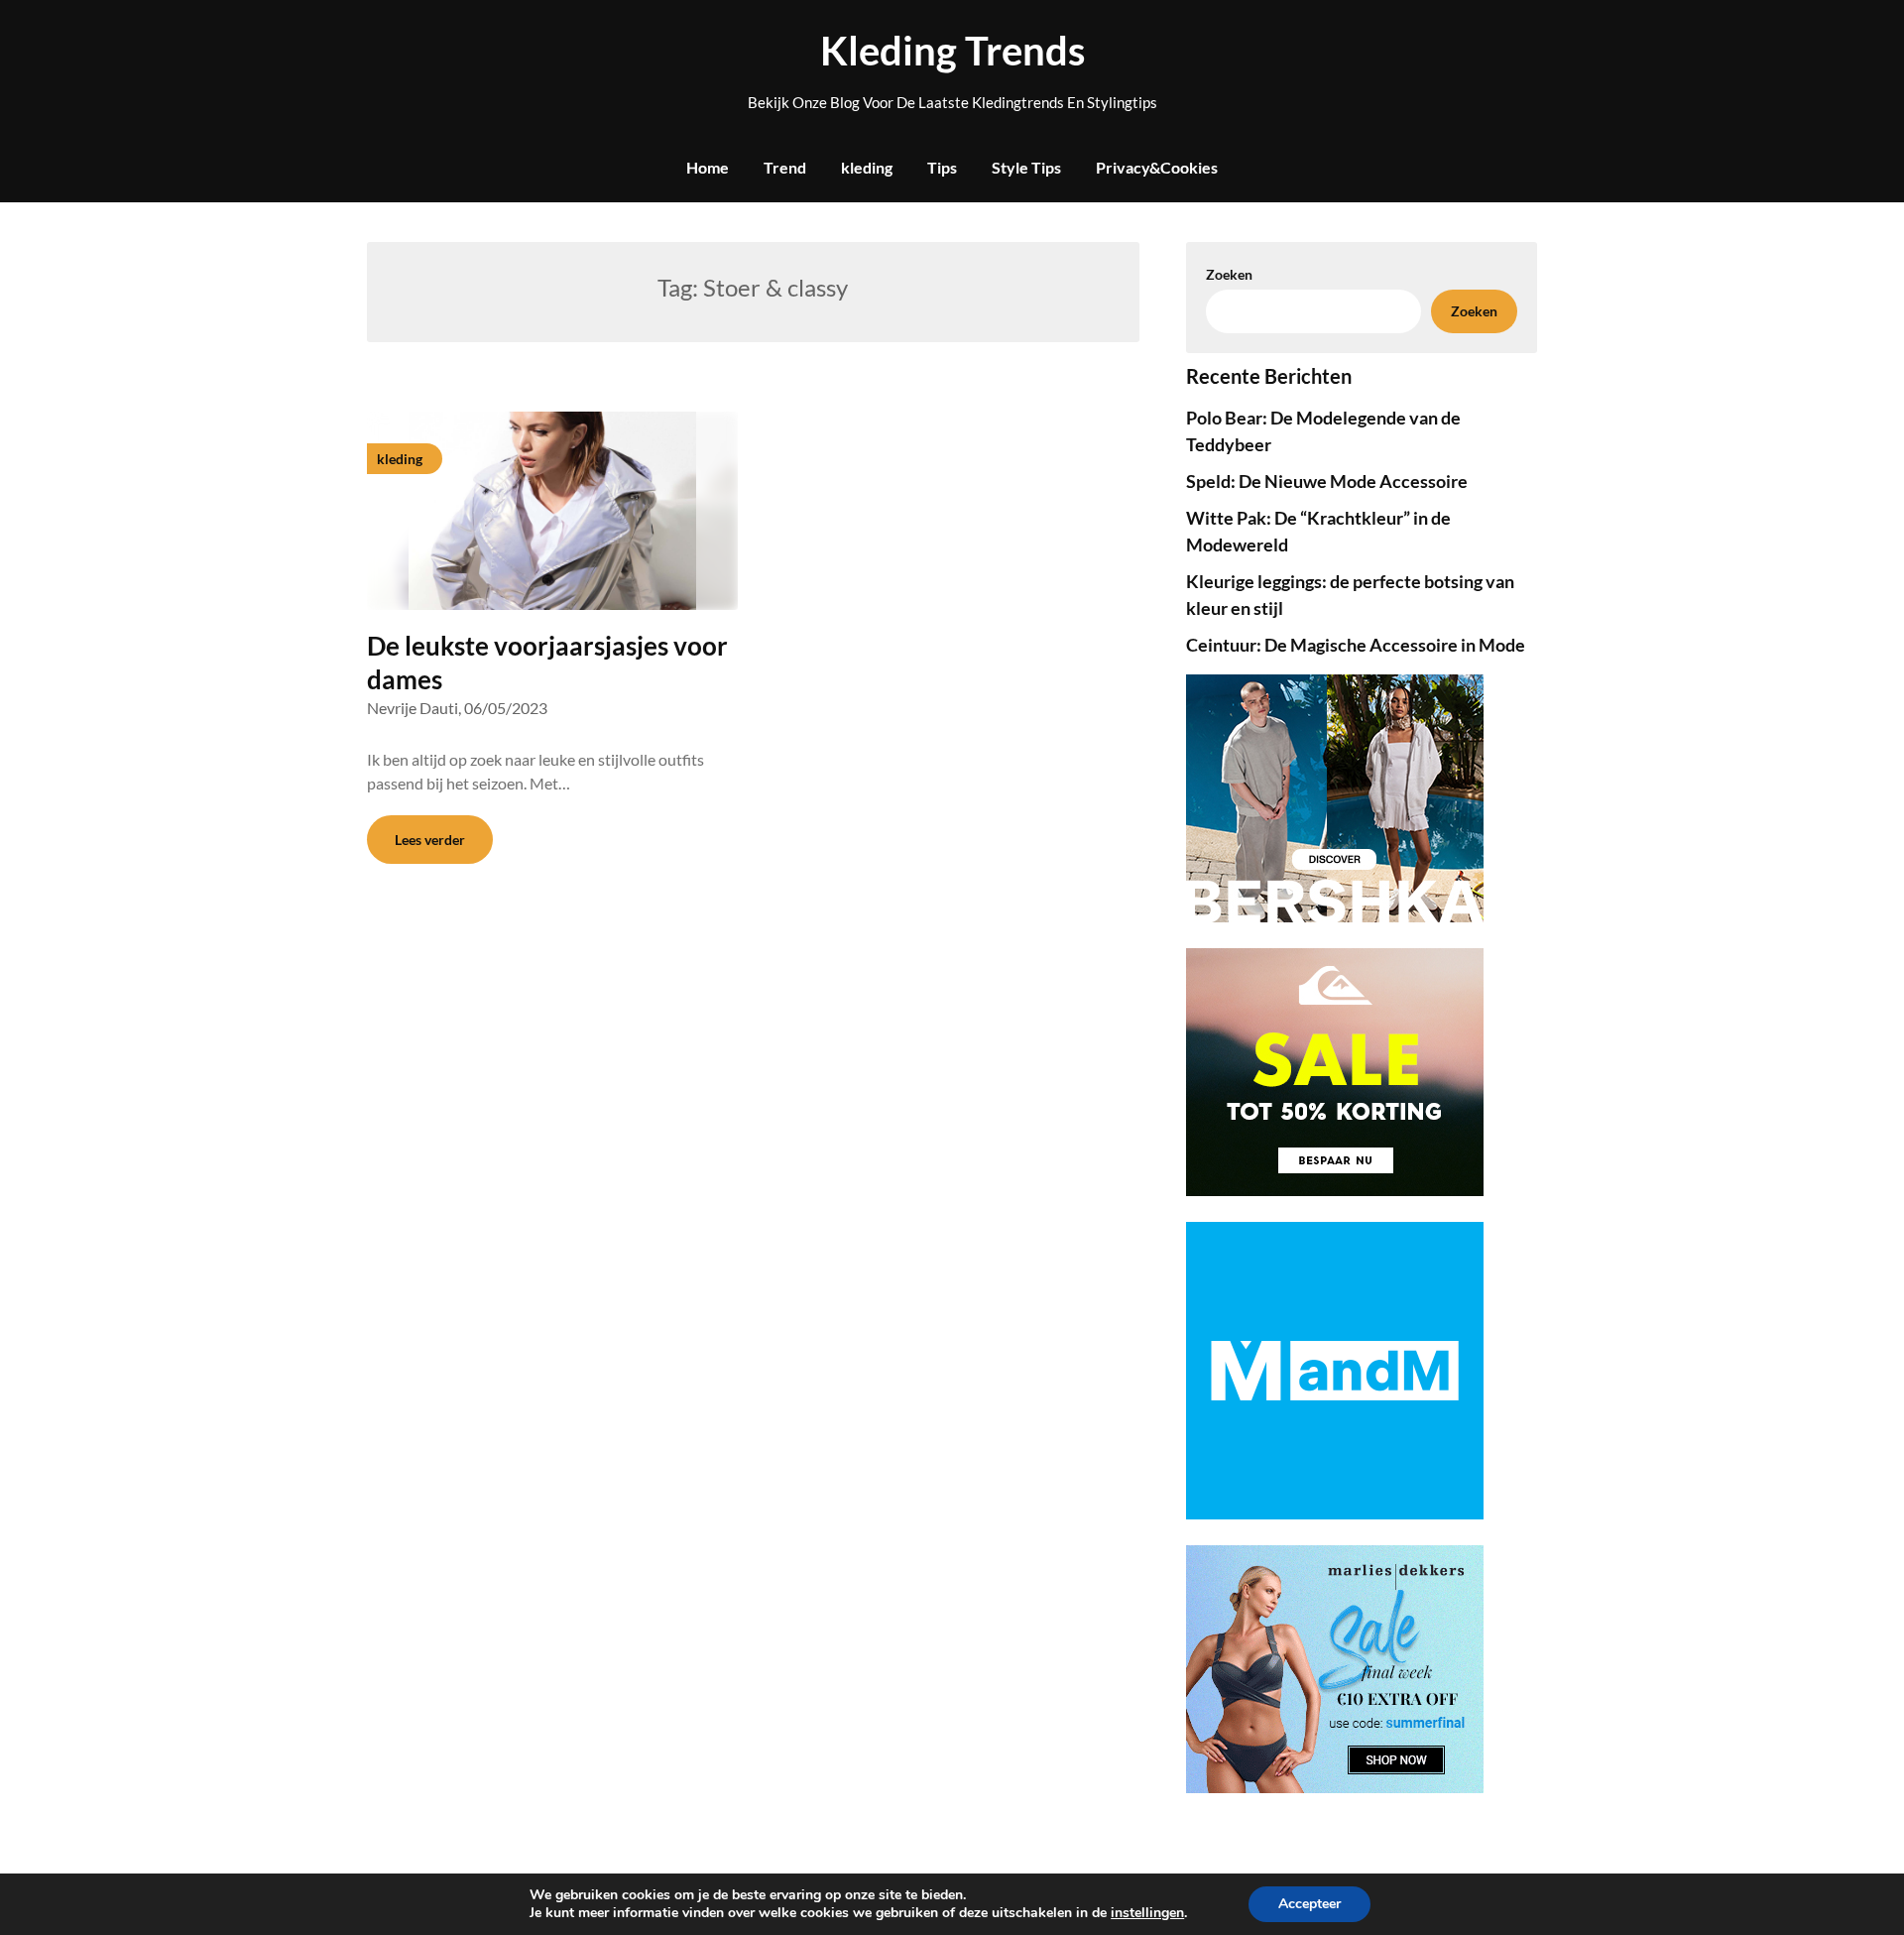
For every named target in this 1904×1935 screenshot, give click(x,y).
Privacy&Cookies (1157, 167)
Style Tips (1026, 167)
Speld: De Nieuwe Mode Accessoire (1327, 481)
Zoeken (1474, 311)
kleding (867, 167)
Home (708, 167)
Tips (942, 167)
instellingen (1147, 1913)
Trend (785, 167)
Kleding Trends (952, 51)
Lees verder (430, 840)
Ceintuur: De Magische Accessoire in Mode (1356, 645)
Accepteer (1309, 1904)
